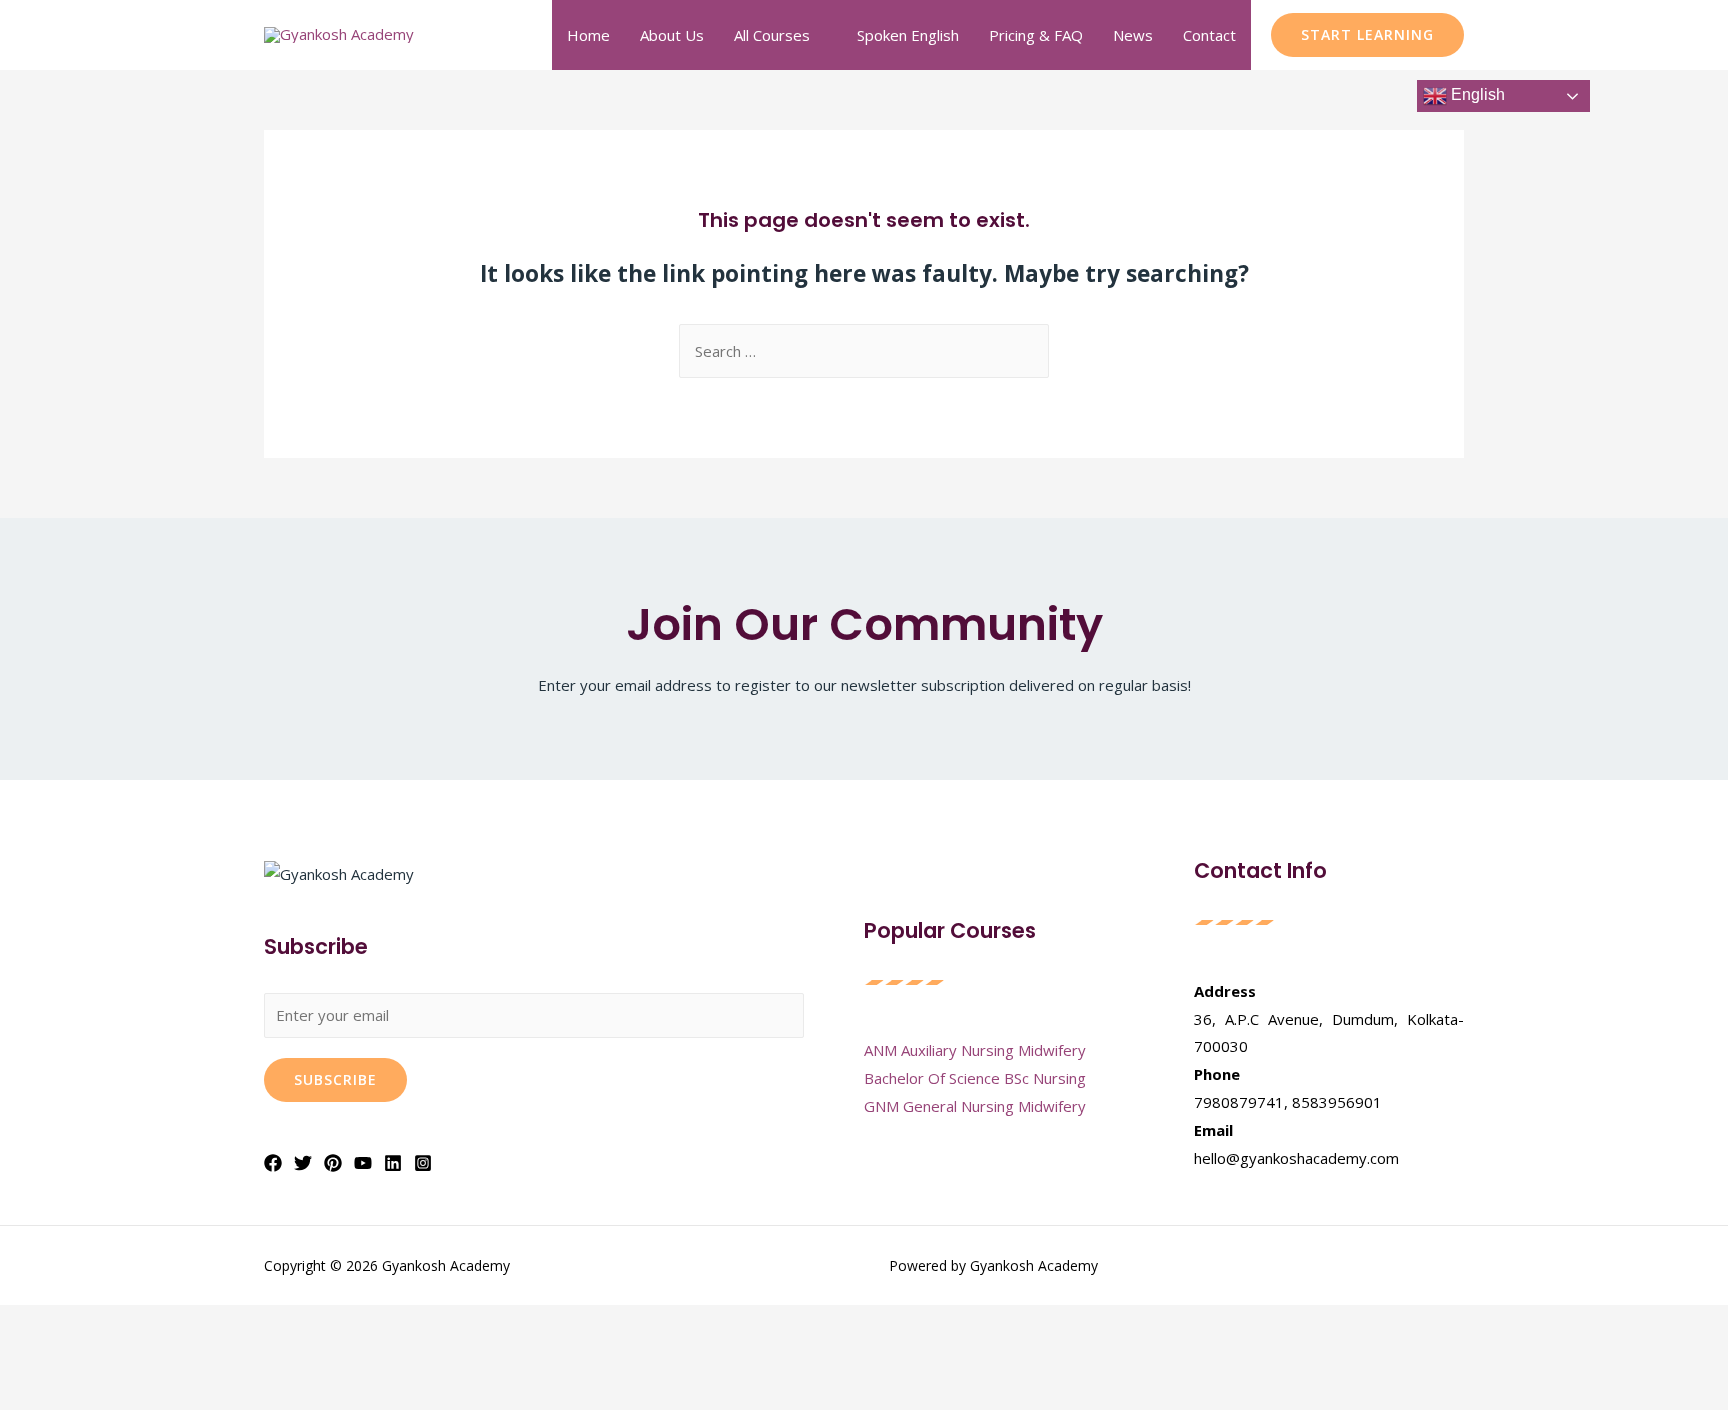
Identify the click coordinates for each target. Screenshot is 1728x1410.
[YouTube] (363, 1163)
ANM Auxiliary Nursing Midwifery (975, 1050)
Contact (1209, 35)
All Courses (772, 35)
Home (588, 35)
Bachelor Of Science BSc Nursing (975, 1078)
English (1476, 94)
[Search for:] (864, 351)
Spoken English (908, 35)
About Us (672, 35)
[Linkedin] (393, 1163)
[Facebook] (273, 1163)
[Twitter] (303, 1163)
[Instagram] (423, 1163)
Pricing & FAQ (1036, 35)
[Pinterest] (333, 1163)
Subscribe (335, 1079)
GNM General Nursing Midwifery (975, 1106)
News (1133, 35)
